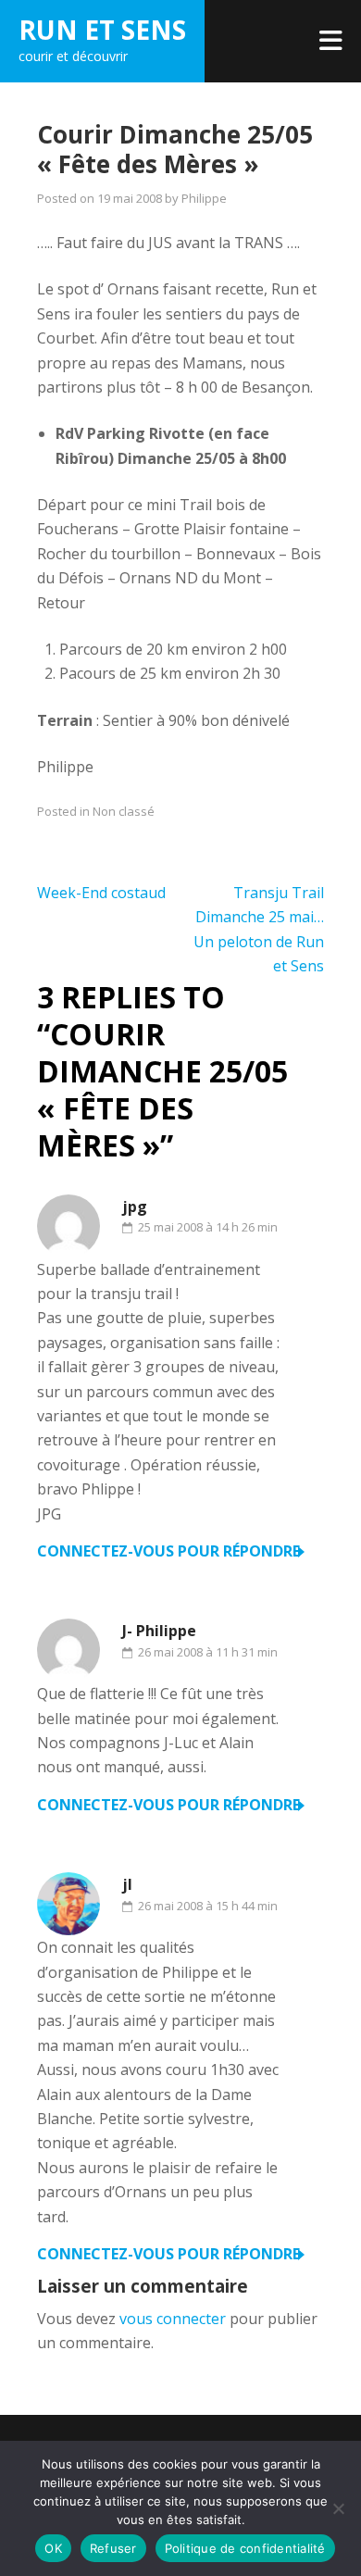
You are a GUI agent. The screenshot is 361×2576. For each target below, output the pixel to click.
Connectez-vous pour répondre (168, 1551)
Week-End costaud (101, 893)
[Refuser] (338, 2508)
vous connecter (173, 2319)
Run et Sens (102, 30)
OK (53, 2548)
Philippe (204, 198)
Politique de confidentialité (245, 2548)
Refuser (113, 2548)
